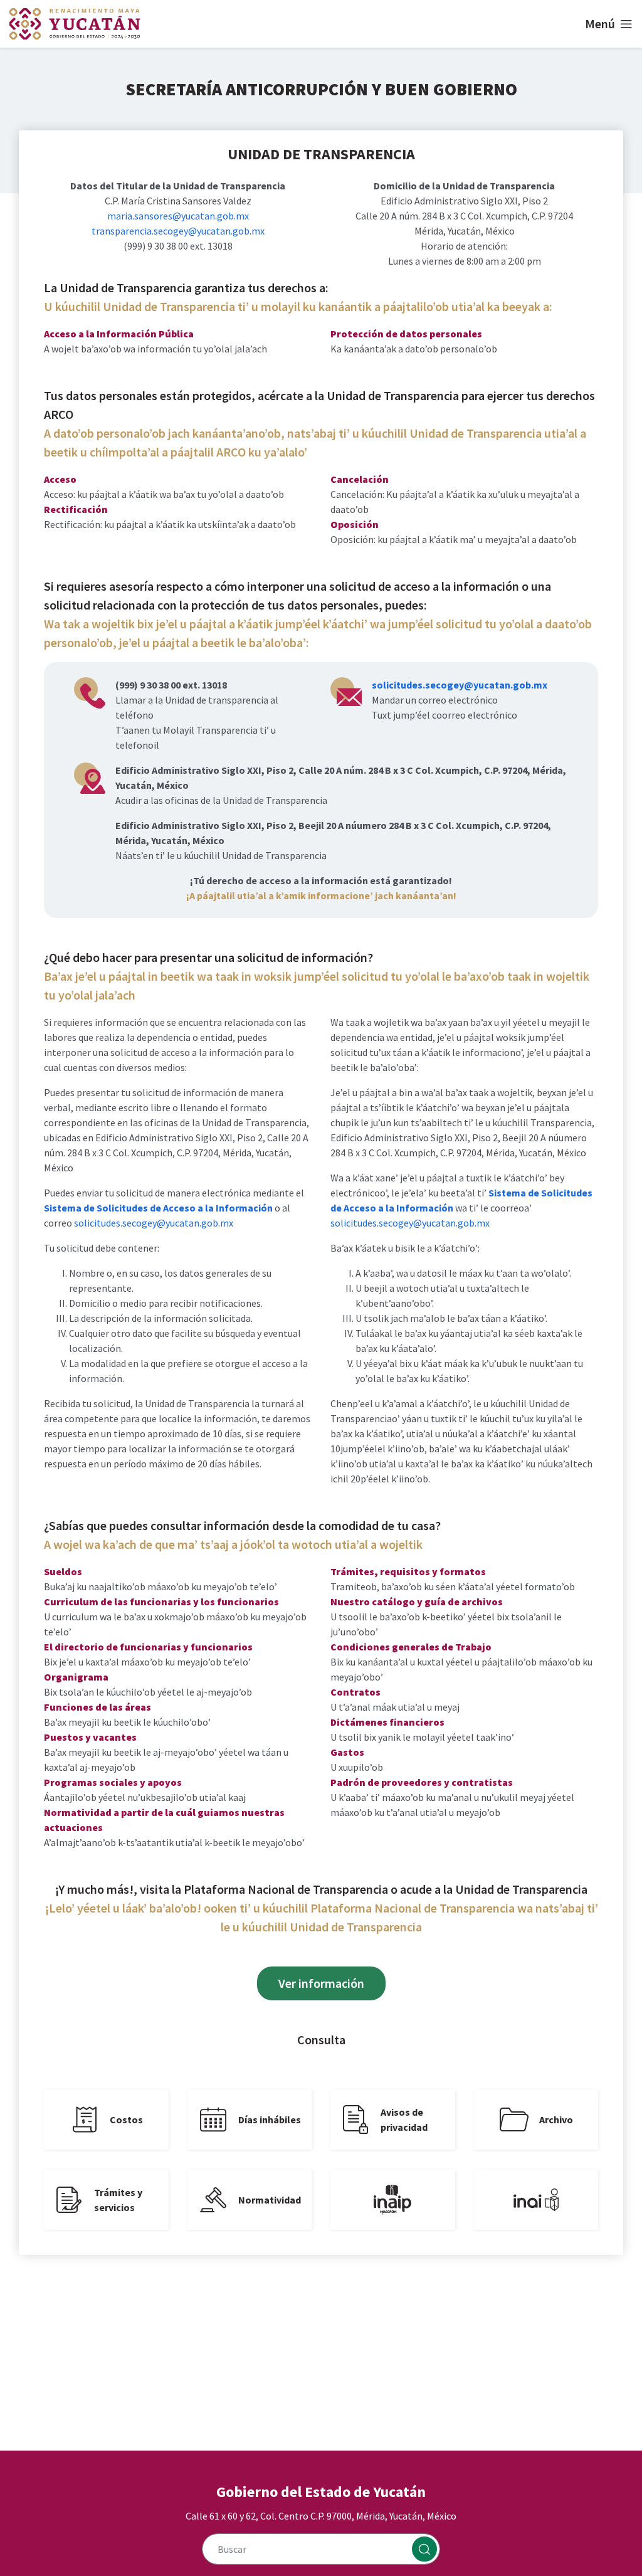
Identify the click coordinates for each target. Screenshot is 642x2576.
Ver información (321, 1983)
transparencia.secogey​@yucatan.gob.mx (178, 231)
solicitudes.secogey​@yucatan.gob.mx (460, 685)
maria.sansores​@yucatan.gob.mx (178, 216)
